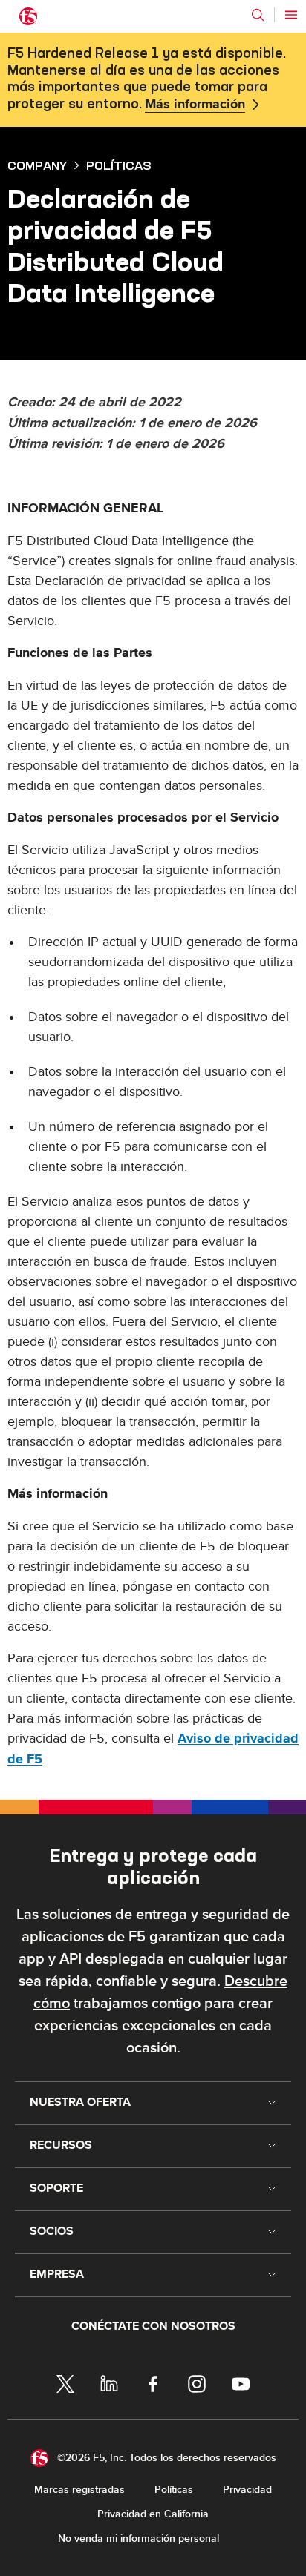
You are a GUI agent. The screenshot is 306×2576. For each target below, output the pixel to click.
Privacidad (247, 2490)
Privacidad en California (153, 2514)
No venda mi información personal (139, 2539)
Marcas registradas (79, 2490)
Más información (195, 105)
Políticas (174, 2490)
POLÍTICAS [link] (119, 165)
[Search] (258, 15)
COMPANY (37, 165)
